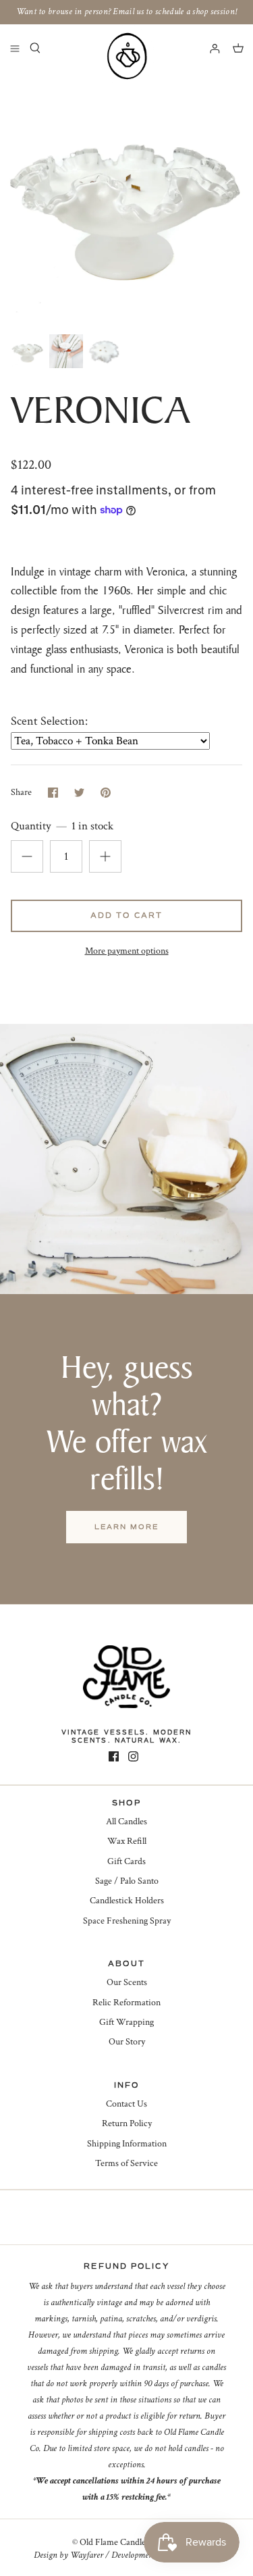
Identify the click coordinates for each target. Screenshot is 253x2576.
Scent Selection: (49, 721)
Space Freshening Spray (127, 1921)
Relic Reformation (126, 2003)
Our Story (127, 2042)
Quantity (62, 826)
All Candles (126, 1822)
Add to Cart (126, 916)
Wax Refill (127, 1841)
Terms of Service (126, 2163)
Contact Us (126, 2104)
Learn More (126, 1527)
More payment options (127, 951)
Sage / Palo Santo (127, 1881)
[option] (126, 200)
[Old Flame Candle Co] (127, 56)
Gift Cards (126, 1861)
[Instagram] (133, 1756)
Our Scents (127, 1982)
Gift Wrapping (126, 2022)
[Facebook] (114, 1756)
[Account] (208, 48)
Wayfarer (87, 2555)
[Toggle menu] (15, 48)
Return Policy (127, 2123)
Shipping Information (127, 2144)
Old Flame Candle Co (119, 2542)
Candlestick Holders (127, 1901)
